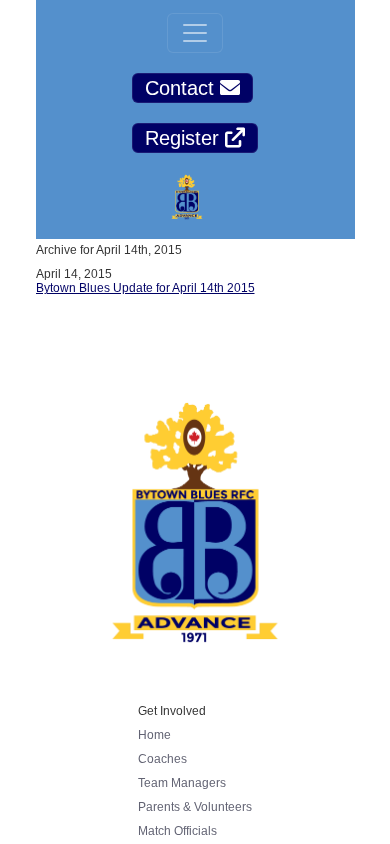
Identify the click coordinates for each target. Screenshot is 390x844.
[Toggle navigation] (195, 33)
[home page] (187, 199)
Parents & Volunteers (195, 807)
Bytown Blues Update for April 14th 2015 (145, 288)
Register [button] (185, 138)
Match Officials (177, 831)
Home (154, 735)
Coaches (162, 759)
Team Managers (182, 783)
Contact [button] (182, 88)
